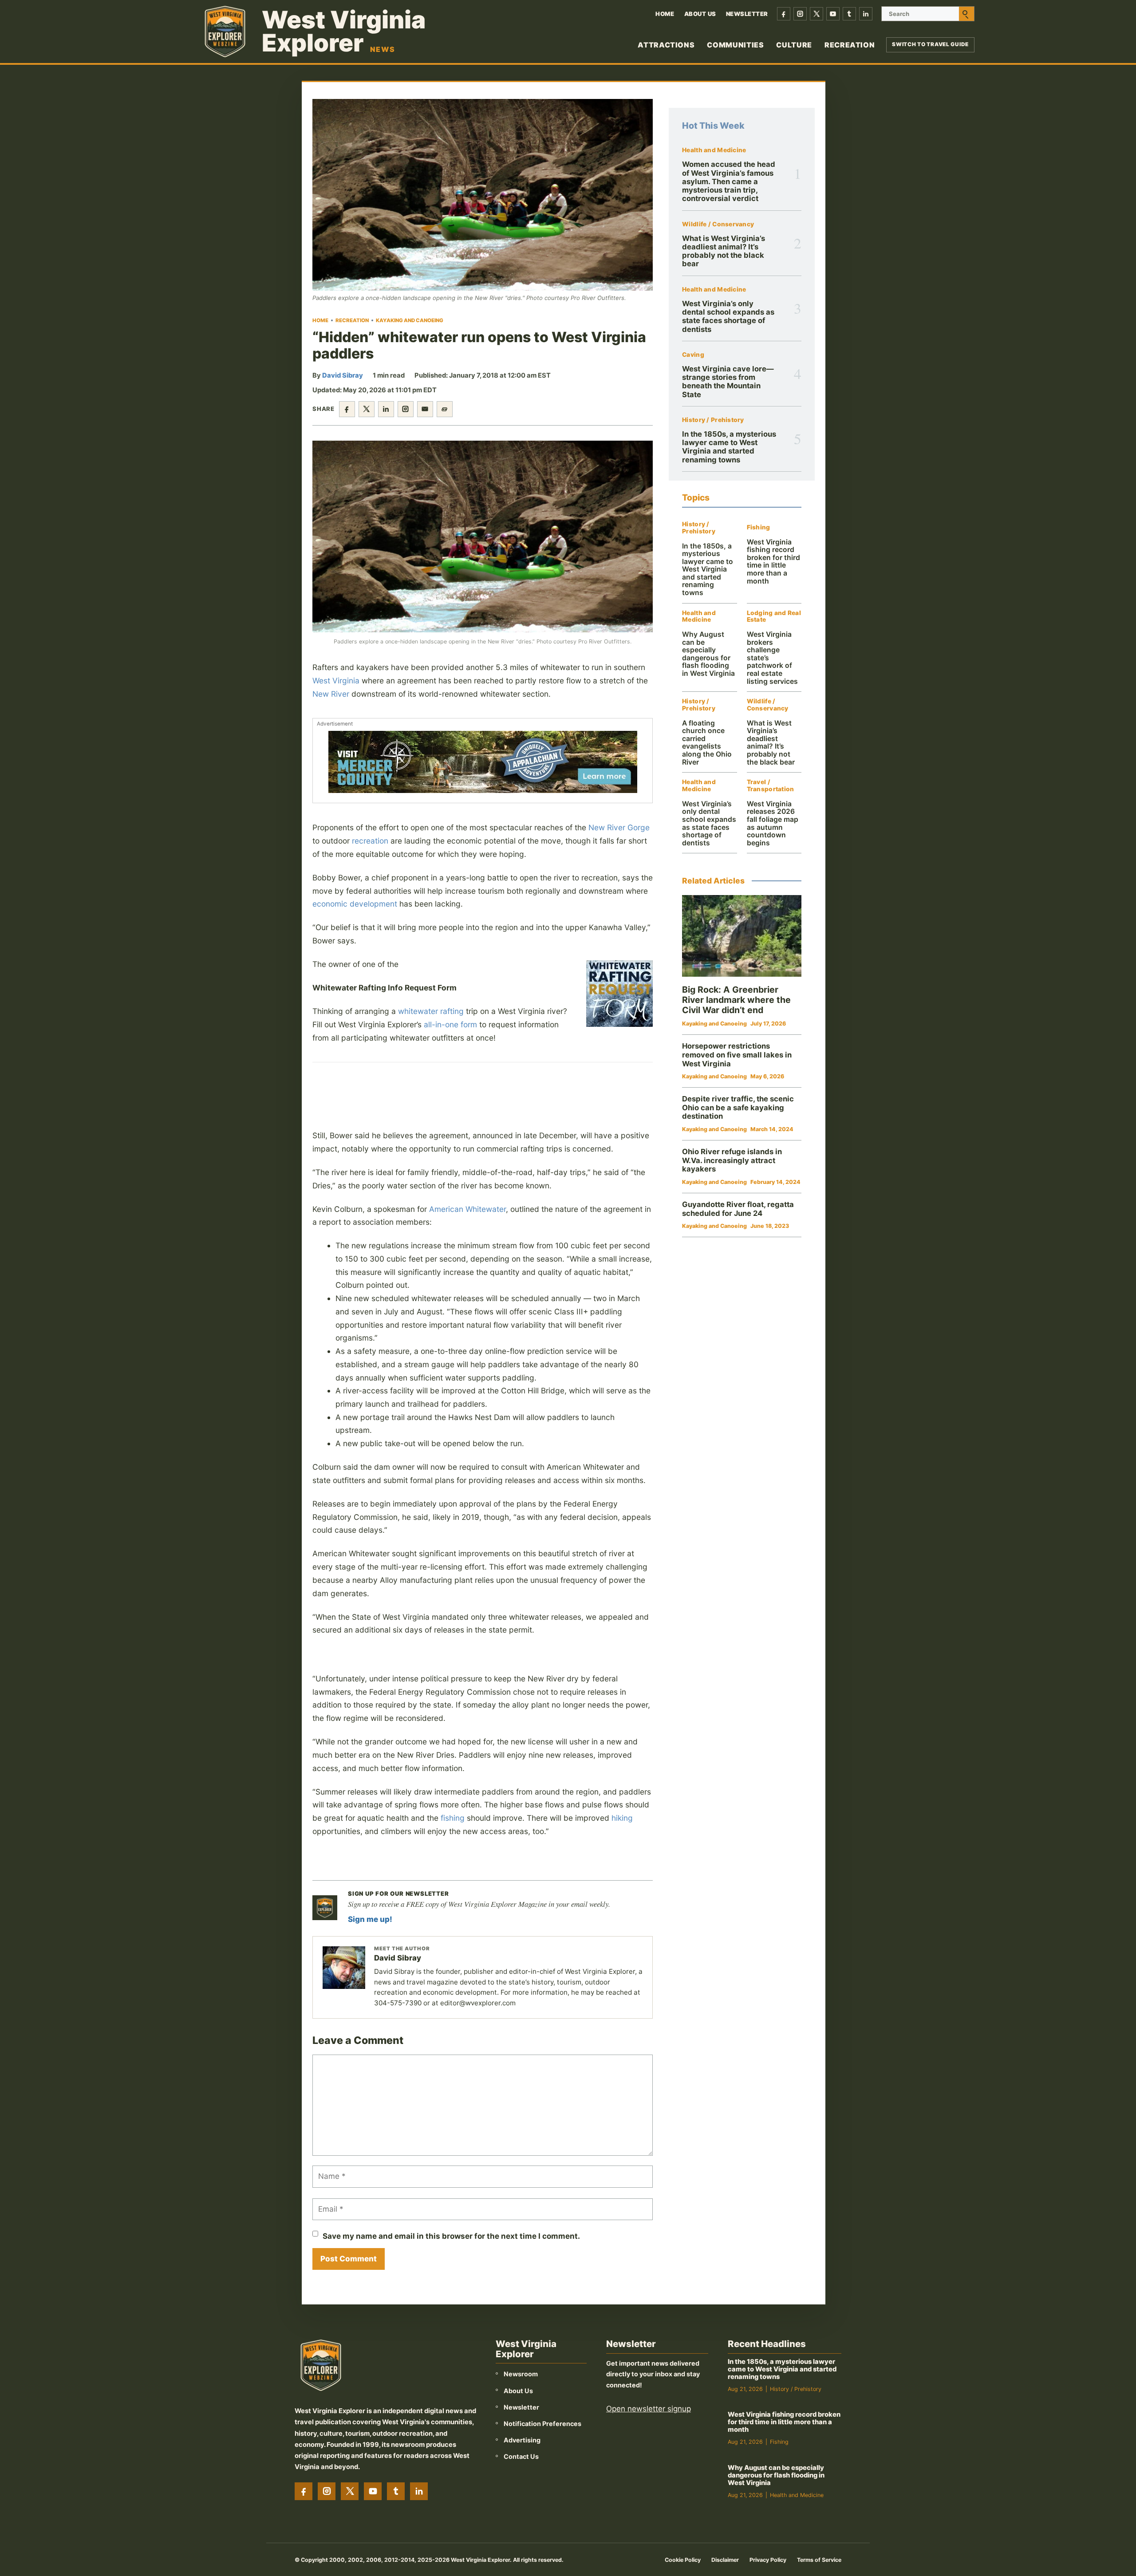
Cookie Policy (683, 2560)
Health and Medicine (714, 150)
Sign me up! (370, 1919)
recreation (370, 841)
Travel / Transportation (771, 786)
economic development (355, 904)
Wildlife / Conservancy (718, 224)
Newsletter (747, 14)
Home (665, 14)
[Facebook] (784, 14)
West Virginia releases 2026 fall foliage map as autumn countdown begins (773, 823)
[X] (816, 14)
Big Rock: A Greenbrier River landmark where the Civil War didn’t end (736, 1000)
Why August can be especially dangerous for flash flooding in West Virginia (708, 654)
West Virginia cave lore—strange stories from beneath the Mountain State (728, 382)
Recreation (850, 45)
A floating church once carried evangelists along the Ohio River (707, 743)
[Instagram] (800, 14)
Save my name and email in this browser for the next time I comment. (451, 2236)
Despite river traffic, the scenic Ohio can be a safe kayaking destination (738, 1107)
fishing (453, 1818)
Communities (735, 45)
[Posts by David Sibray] (344, 1968)
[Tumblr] (849, 14)
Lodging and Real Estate (774, 617)
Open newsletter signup (649, 2409)
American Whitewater (467, 1209)
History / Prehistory (713, 420)
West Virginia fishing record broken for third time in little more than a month (773, 562)
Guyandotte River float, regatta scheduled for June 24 (738, 1209)
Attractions (666, 45)
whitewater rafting (431, 1011)
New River (331, 694)
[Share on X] (367, 409)
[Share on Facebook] (347, 409)
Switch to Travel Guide (930, 44)
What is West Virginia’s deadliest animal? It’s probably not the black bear (724, 251)
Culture (794, 45)
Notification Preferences (542, 2424)
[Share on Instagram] (406, 409)
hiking (622, 1818)
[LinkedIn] (866, 14)
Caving (693, 355)
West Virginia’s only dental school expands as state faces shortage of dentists (728, 316)
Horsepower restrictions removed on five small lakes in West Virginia (737, 1055)
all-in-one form (450, 1024)
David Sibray (343, 375)
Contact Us (521, 2456)
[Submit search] (966, 14)
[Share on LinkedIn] (386, 409)
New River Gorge (619, 827)
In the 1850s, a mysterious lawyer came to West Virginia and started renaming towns (729, 447)
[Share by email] (425, 409)
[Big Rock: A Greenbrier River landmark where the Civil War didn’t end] (742, 936)
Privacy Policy (768, 2560)
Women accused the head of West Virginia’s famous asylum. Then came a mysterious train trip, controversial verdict (729, 181)
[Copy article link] (445, 409)
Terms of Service (819, 2560)
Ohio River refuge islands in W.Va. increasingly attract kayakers (732, 1160)
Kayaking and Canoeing (410, 320)
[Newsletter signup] (325, 1908)
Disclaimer (725, 2560)
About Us (700, 14)
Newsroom (521, 2374)
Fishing (759, 527)
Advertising (522, 2440)
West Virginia (336, 680)
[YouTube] (833, 14)
